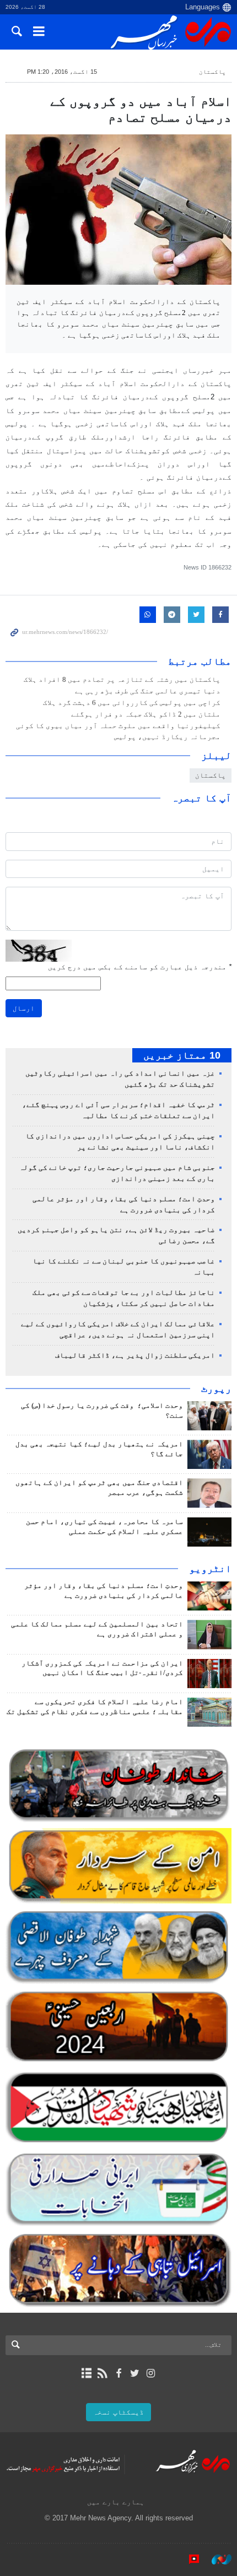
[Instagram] (151, 2373)
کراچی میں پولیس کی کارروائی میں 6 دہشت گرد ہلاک (132, 703)
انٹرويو (210, 1569)
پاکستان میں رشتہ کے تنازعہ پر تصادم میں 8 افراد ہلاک (122, 680)
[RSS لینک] (102, 2373)
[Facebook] (118, 2373)
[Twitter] (135, 2373)
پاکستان (212, 72)
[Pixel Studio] (188, 2559)
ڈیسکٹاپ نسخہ (118, 2412)
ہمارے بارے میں (116, 2502)
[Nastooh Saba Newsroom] (216, 2559)
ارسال (24, 1008)
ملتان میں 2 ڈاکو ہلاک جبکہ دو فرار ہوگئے (146, 714)
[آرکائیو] (86, 2373)
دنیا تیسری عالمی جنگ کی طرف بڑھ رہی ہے (148, 691)
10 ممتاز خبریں (182, 1055)
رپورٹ (216, 1389)
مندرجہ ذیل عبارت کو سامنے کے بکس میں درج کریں (140, 967)
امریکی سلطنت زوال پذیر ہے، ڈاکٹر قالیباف (135, 1355)
